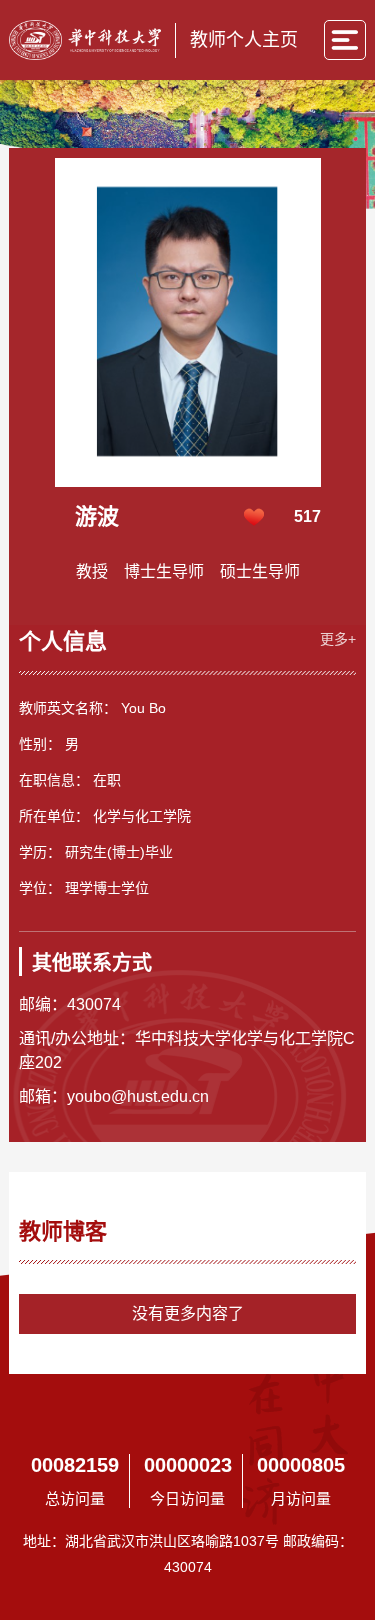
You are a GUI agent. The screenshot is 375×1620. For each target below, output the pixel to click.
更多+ (338, 639)
